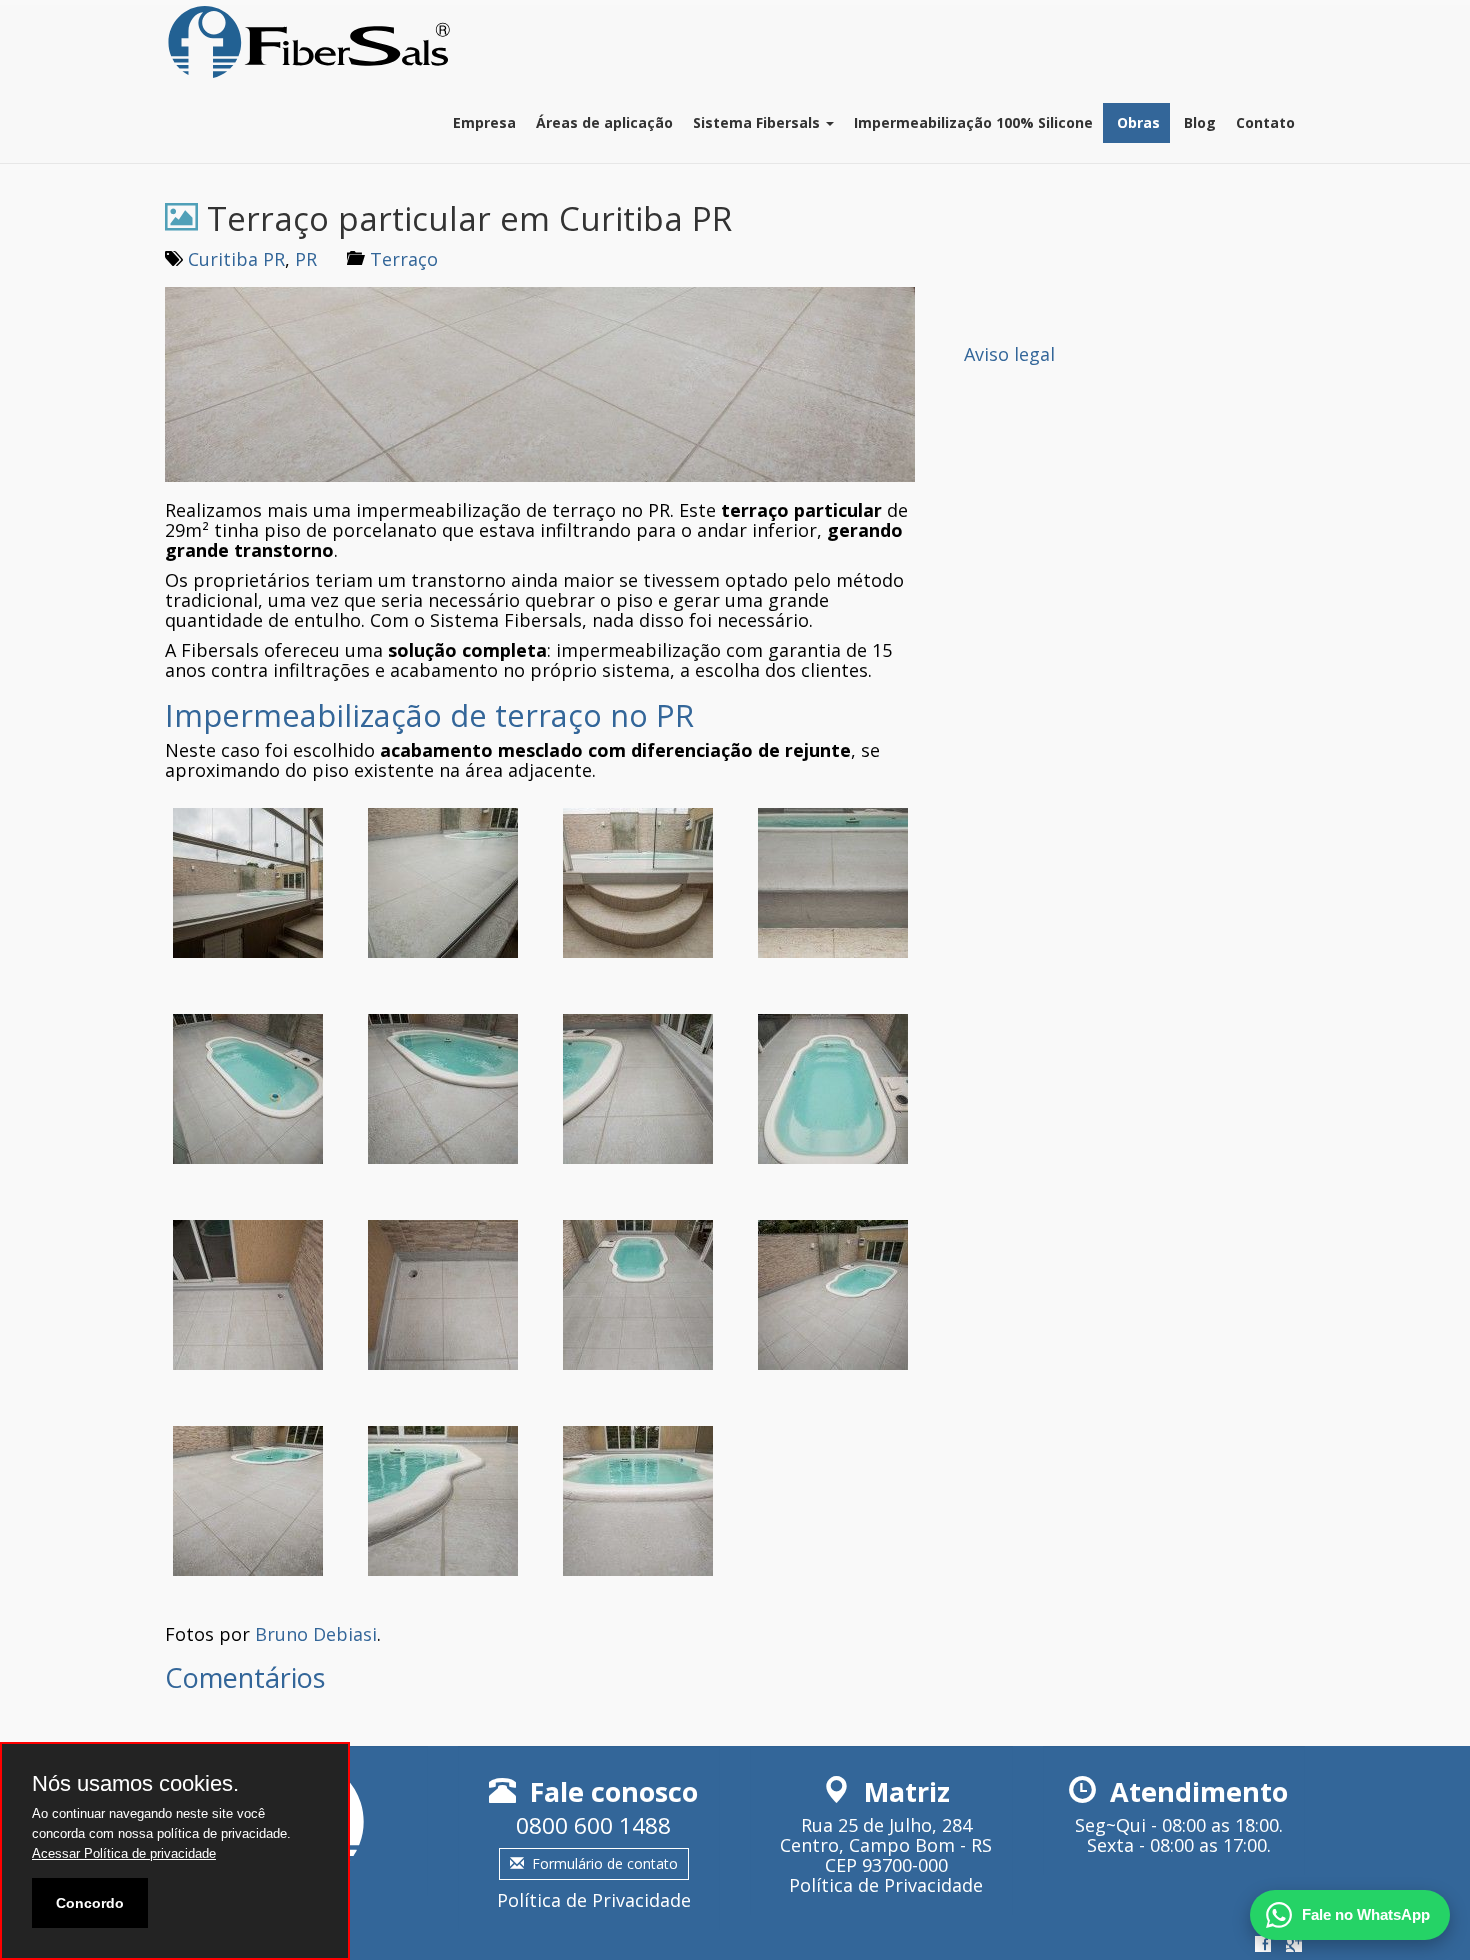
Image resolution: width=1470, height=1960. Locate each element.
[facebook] (1263, 1945)
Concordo (90, 1903)
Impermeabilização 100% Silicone (973, 122)
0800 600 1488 (593, 1825)
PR (306, 259)
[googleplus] (1294, 1945)
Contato (1265, 122)
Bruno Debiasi (316, 1634)
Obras (1136, 122)
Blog (1198, 122)
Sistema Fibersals (758, 122)
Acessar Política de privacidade (124, 1853)
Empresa (484, 122)
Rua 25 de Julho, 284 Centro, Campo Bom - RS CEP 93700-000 (886, 1845)
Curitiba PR (236, 259)
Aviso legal (1009, 354)
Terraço (404, 259)
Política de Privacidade (594, 1900)
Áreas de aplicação (604, 122)
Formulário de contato (605, 1863)
